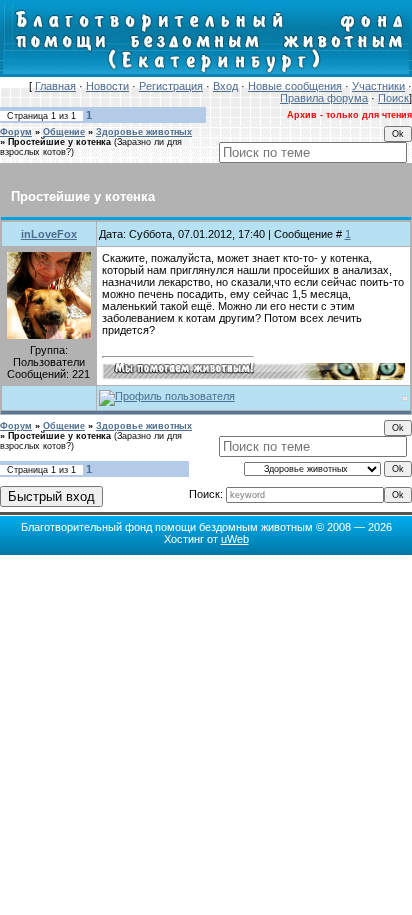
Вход (225, 86)
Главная (55, 86)
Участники (378, 86)
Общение (64, 132)
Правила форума (324, 98)
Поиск (393, 98)
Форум (16, 132)
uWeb (235, 539)
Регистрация (171, 86)
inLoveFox (49, 234)
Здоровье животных (144, 132)
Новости (107, 86)
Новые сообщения (295, 86)
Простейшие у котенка (59, 142)
